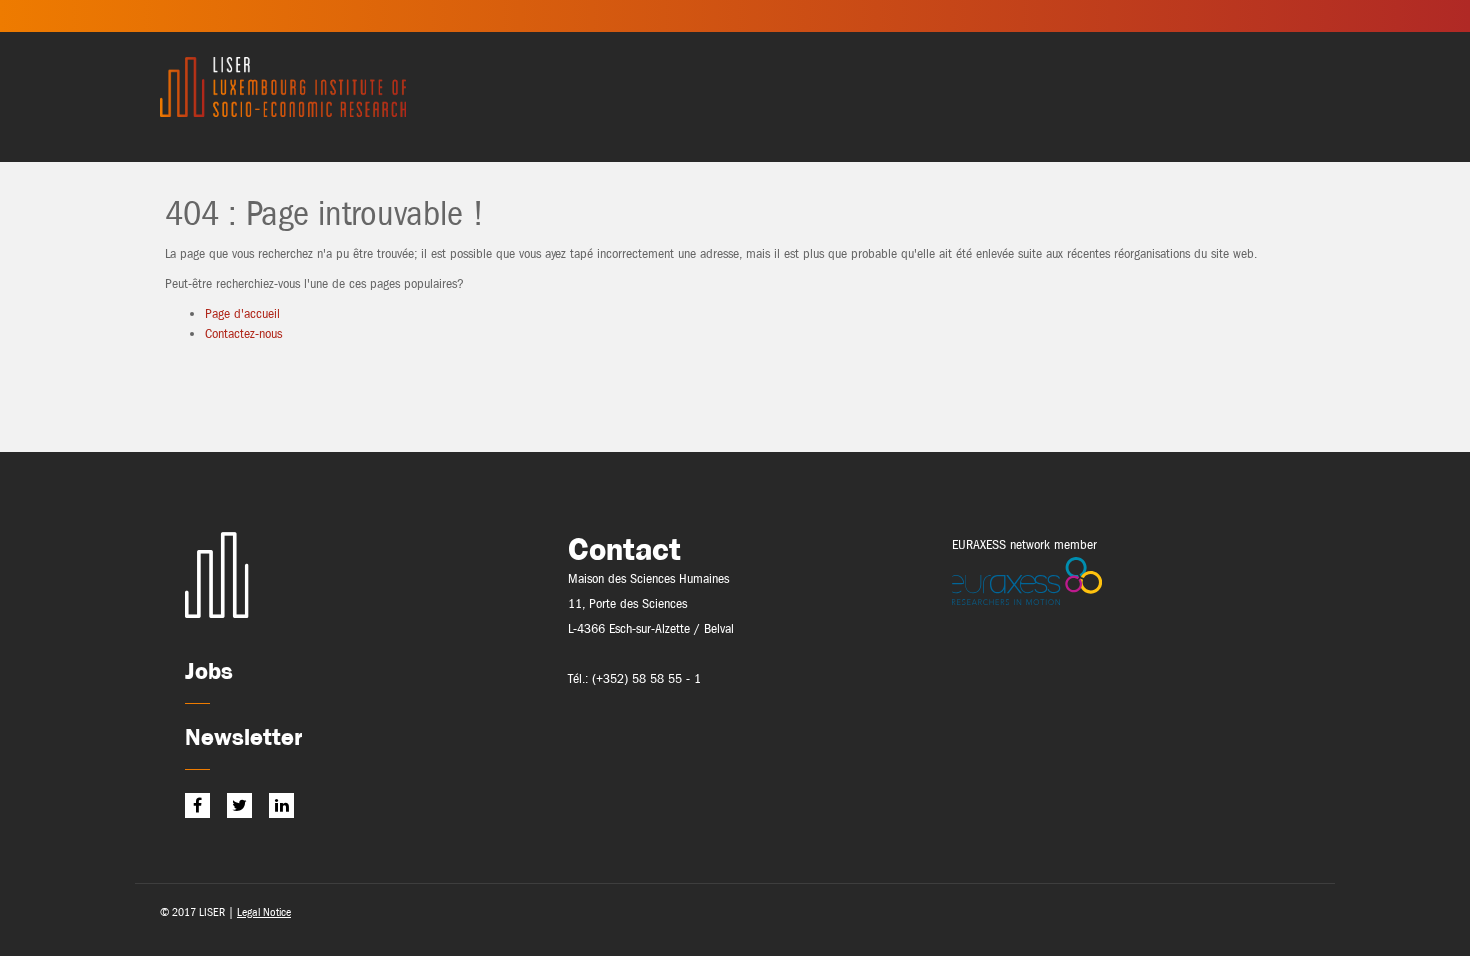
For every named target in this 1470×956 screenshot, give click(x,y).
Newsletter (243, 736)
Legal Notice (264, 912)
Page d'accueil (242, 313)
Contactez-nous (243, 333)
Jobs (209, 670)
